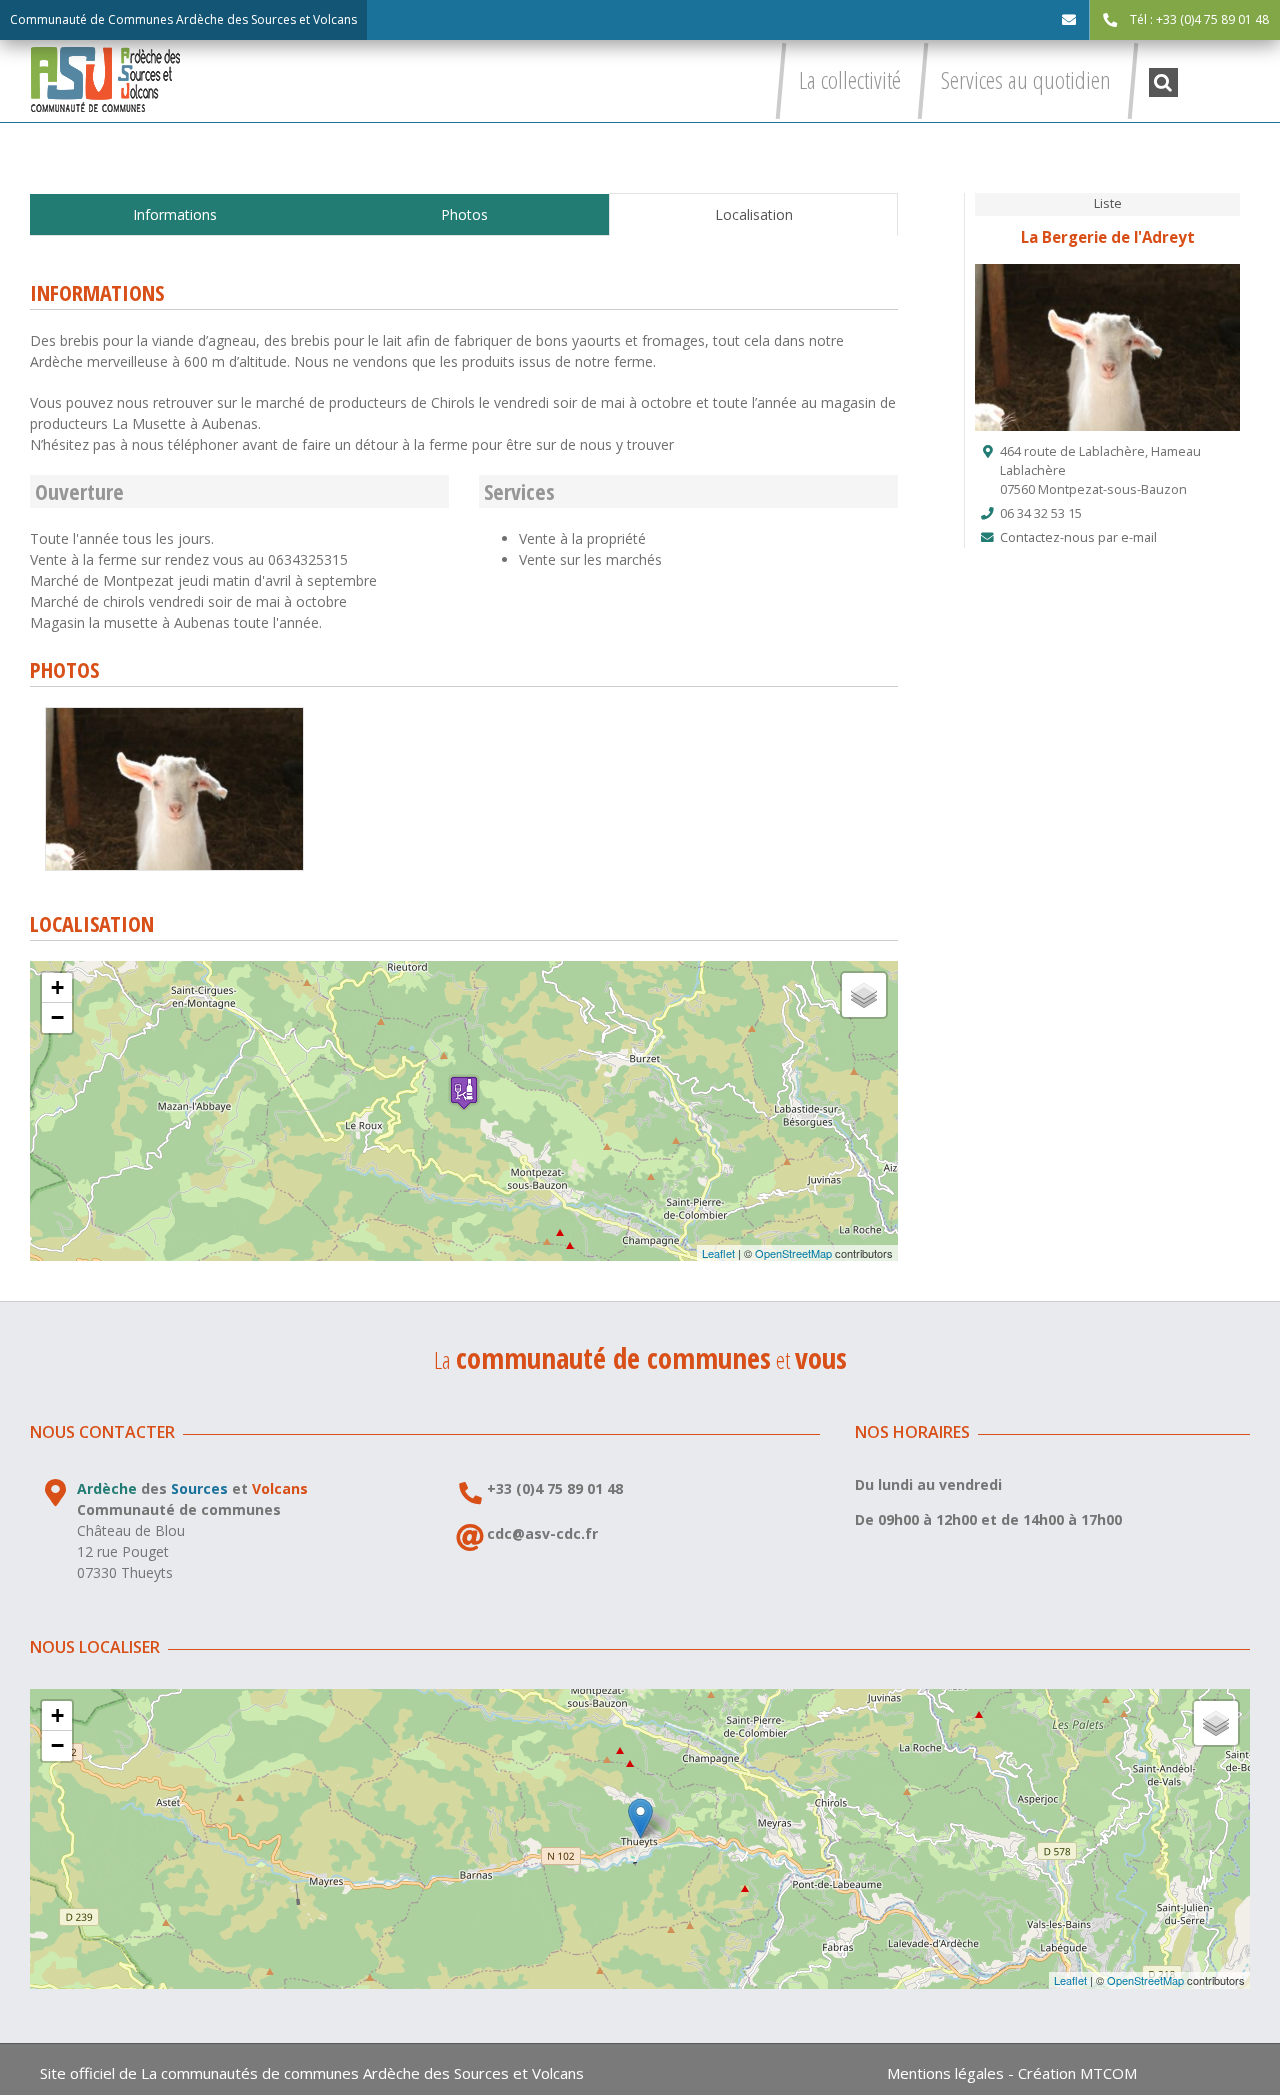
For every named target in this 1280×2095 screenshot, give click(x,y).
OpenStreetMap (793, 1253)
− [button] (57, 1017)
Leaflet (718, 1253)
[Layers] (864, 995)
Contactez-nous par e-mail (1078, 537)
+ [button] (57, 987)
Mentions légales (945, 2073)
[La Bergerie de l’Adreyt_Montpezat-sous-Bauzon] (174, 714)
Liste (1108, 203)
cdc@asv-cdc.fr (542, 1533)
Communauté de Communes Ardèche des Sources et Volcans (183, 19)
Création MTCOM (1077, 2073)
